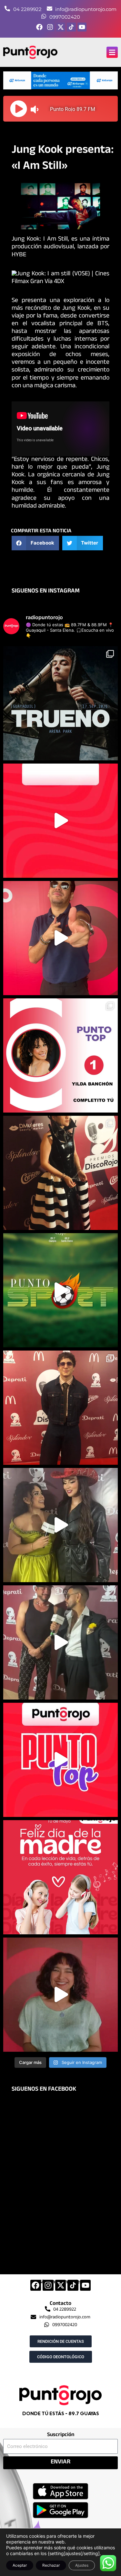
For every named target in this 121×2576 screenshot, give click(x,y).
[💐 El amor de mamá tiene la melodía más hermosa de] (60, 1877)
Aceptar (20, 2565)
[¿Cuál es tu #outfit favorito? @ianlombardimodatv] (60, 938)
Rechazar (51, 2565)
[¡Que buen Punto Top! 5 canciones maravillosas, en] (60, 821)
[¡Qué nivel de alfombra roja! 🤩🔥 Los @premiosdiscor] (60, 1173)
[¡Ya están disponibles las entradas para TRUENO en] (60, 703)
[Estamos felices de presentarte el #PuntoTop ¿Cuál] (60, 1760)
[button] (112, 52)
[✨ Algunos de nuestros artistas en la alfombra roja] (60, 1408)
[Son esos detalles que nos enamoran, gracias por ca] (60, 1055)
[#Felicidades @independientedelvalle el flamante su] (60, 1290)
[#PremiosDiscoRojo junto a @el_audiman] (60, 1642)
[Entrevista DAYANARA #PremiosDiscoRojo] (60, 1525)
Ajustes (82, 2565)
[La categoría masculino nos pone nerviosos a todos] (60, 1995)
